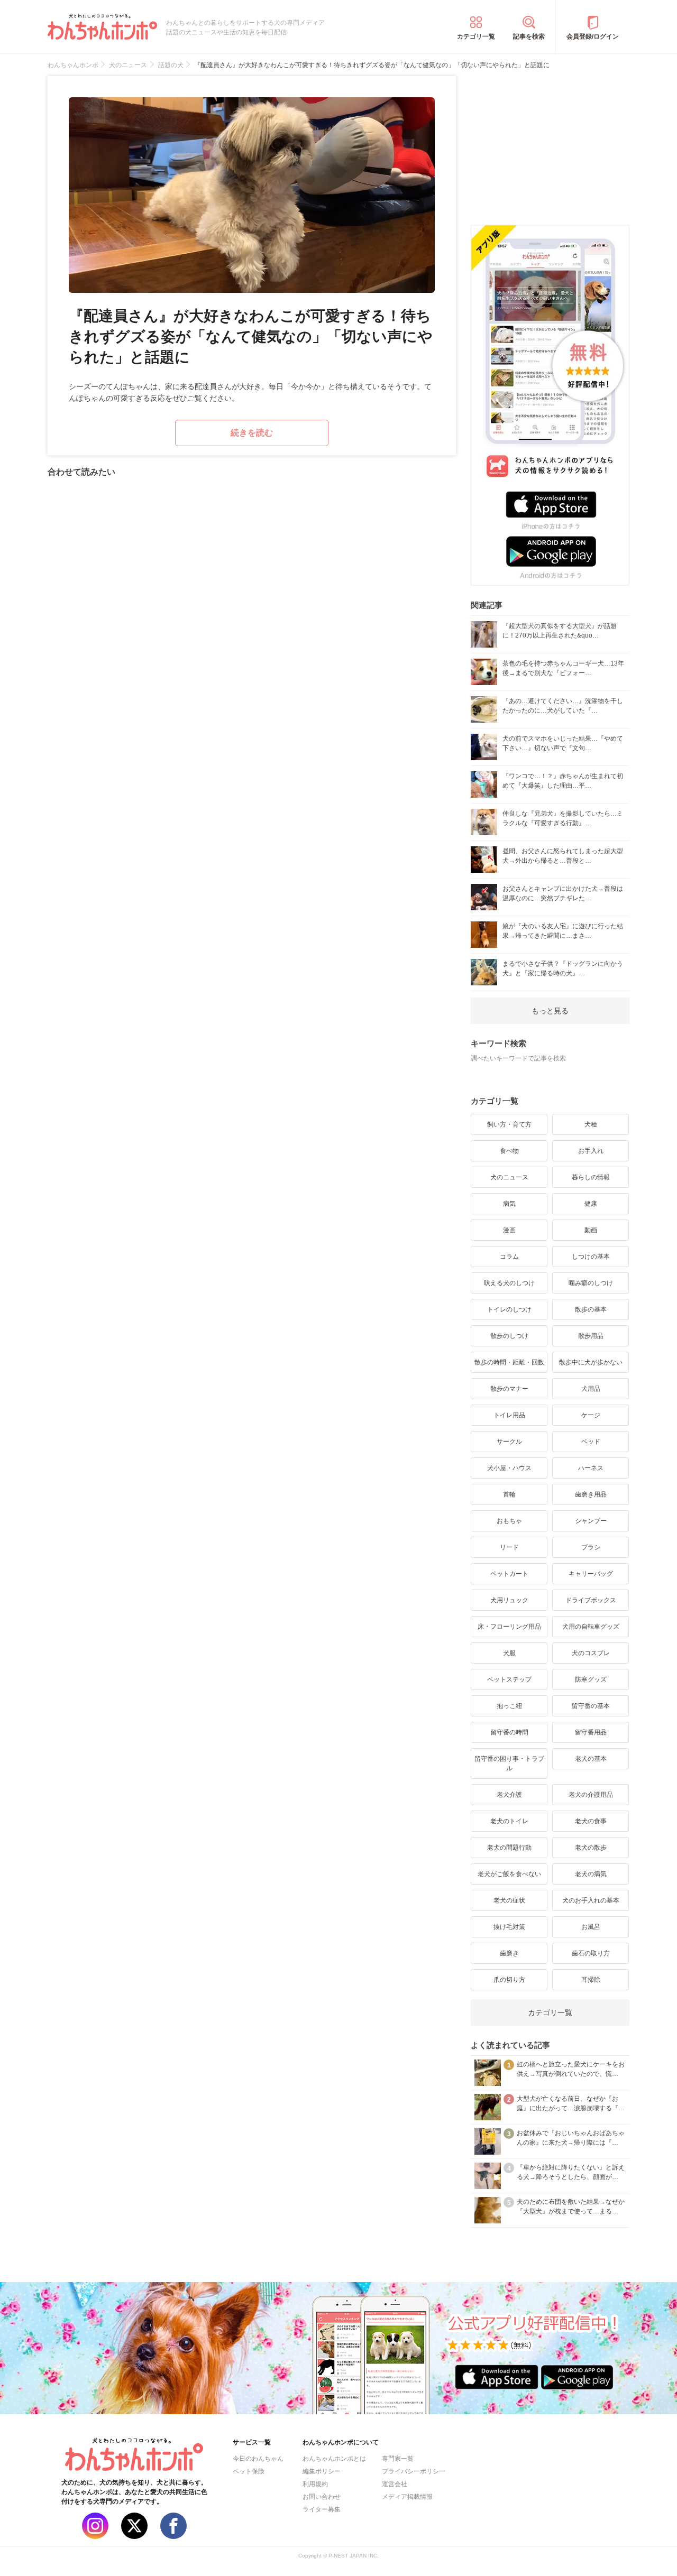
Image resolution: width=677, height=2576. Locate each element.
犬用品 (591, 1389)
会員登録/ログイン (593, 36)
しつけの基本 (591, 1257)
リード (509, 1547)
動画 (591, 1230)
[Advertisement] (550, 142)
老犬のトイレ (509, 1821)
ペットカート (509, 1574)
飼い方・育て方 (509, 1124)
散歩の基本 (591, 1309)
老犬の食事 (591, 1821)
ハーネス (591, 1468)
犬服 (509, 1653)
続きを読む (252, 433)
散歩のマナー (509, 1389)
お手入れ (591, 1151)
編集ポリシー (322, 2471)
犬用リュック (509, 1600)
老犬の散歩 (591, 1848)
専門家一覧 (398, 2459)
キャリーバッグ (591, 1574)
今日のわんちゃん (258, 2459)
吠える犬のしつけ (509, 1283)
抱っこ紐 (509, 1706)
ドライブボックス (591, 1600)
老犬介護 (509, 1795)
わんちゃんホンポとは (334, 2459)
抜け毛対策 (509, 1927)
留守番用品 (591, 1732)
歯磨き (509, 1953)
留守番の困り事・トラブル (509, 1764)
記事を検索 (529, 36)
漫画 (509, 1230)
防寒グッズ (591, 1679)
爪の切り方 (509, 1980)
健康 (591, 1204)
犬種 (591, 1124)
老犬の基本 (591, 1759)
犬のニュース (509, 1177)
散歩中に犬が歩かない (591, 1362)
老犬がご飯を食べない (509, 1874)
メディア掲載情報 (407, 2497)
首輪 (509, 1494)
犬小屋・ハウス (509, 1468)
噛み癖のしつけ (591, 1283)
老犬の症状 (509, 1900)
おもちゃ (509, 1521)
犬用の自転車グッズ (591, 1627)
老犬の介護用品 (591, 1795)
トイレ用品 (509, 1415)
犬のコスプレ (591, 1653)
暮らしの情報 (591, 1177)
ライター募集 (322, 2509)
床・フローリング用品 (509, 1627)
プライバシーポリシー (414, 2471)
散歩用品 (591, 1336)
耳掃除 (591, 1980)
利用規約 (315, 2484)
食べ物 (509, 1151)
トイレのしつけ (509, 1309)
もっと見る (550, 1011)
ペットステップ (509, 1679)
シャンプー (591, 1521)
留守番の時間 (509, 1732)
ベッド (591, 1442)
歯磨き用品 (591, 1494)
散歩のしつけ (509, 1336)
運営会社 (395, 2484)
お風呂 (591, 1927)
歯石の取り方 (591, 1953)
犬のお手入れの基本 (591, 1900)
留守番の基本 (591, 1706)
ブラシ (591, 1547)
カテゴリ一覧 (476, 36)
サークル (509, 1442)
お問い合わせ (322, 2497)
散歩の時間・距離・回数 (509, 1362)
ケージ (591, 1415)
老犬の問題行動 (509, 1848)
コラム (509, 1257)
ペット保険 (249, 2471)
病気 (509, 1204)
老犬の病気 (591, 1874)
